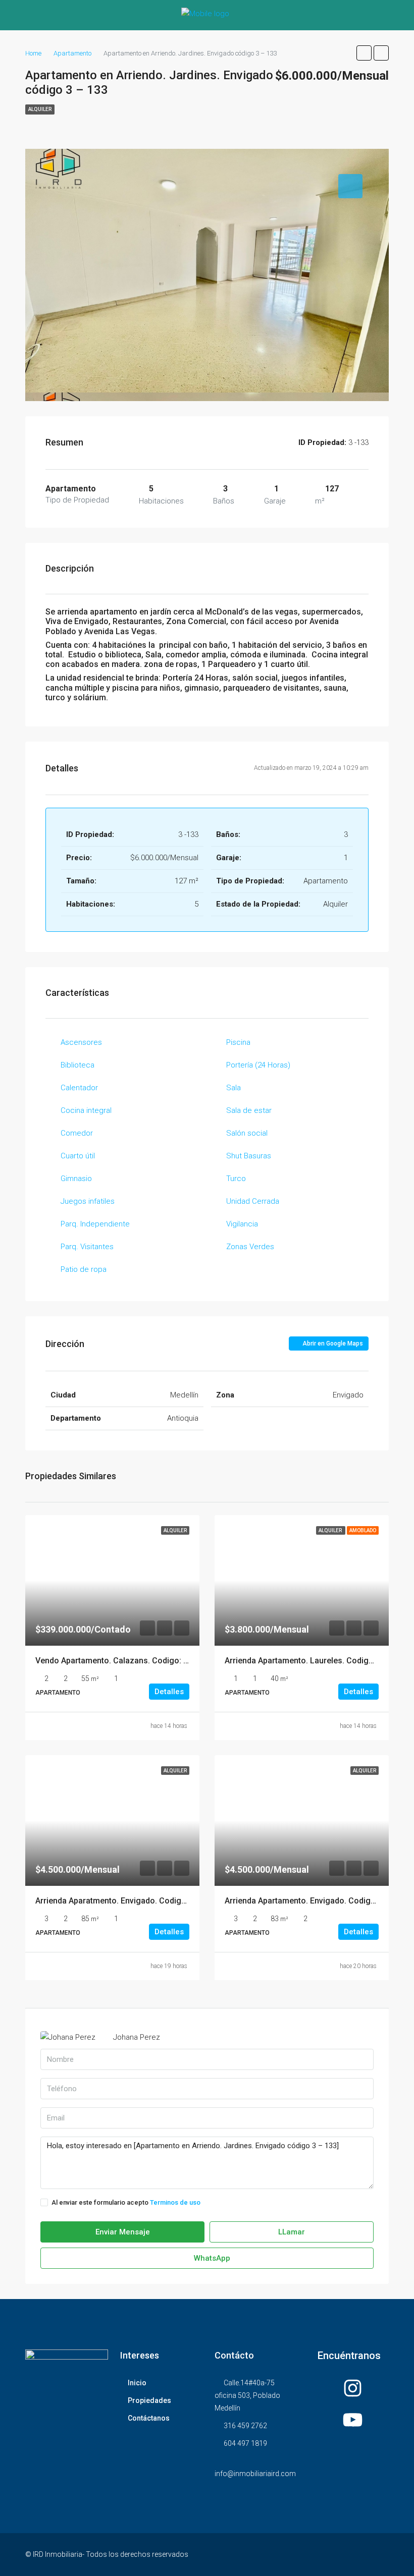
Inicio (137, 2383)
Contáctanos (149, 2418)
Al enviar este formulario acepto (126, 2202)
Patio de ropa (84, 1269)
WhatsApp (211, 2258)
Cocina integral (86, 1110)
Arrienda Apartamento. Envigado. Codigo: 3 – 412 (316, 1901)
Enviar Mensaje (123, 2232)
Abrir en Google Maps (332, 1343)
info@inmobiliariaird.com (255, 2474)
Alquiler (40, 109)
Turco (236, 1179)
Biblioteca (77, 1065)
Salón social (247, 1133)
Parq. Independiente (95, 1224)
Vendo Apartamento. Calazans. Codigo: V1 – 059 (125, 1661)
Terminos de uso (175, 2202)
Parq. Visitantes (87, 1247)
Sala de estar (249, 1110)
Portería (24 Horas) (258, 1065)
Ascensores (81, 1042)
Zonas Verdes (250, 1247)
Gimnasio (76, 1179)
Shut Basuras (249, 1156)
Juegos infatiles (88, 1201)
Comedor (77, 1133)
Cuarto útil (78, 1156)
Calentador (79, 1088)
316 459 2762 (245, 2426)
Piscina (238, 1042)
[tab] (350, 186)
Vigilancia (242, 1224)
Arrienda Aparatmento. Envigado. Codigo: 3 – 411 (126, 1901)
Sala (234, 1088)
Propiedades (149, 2400)
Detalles (169, 1692)
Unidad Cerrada (253, 1201)
